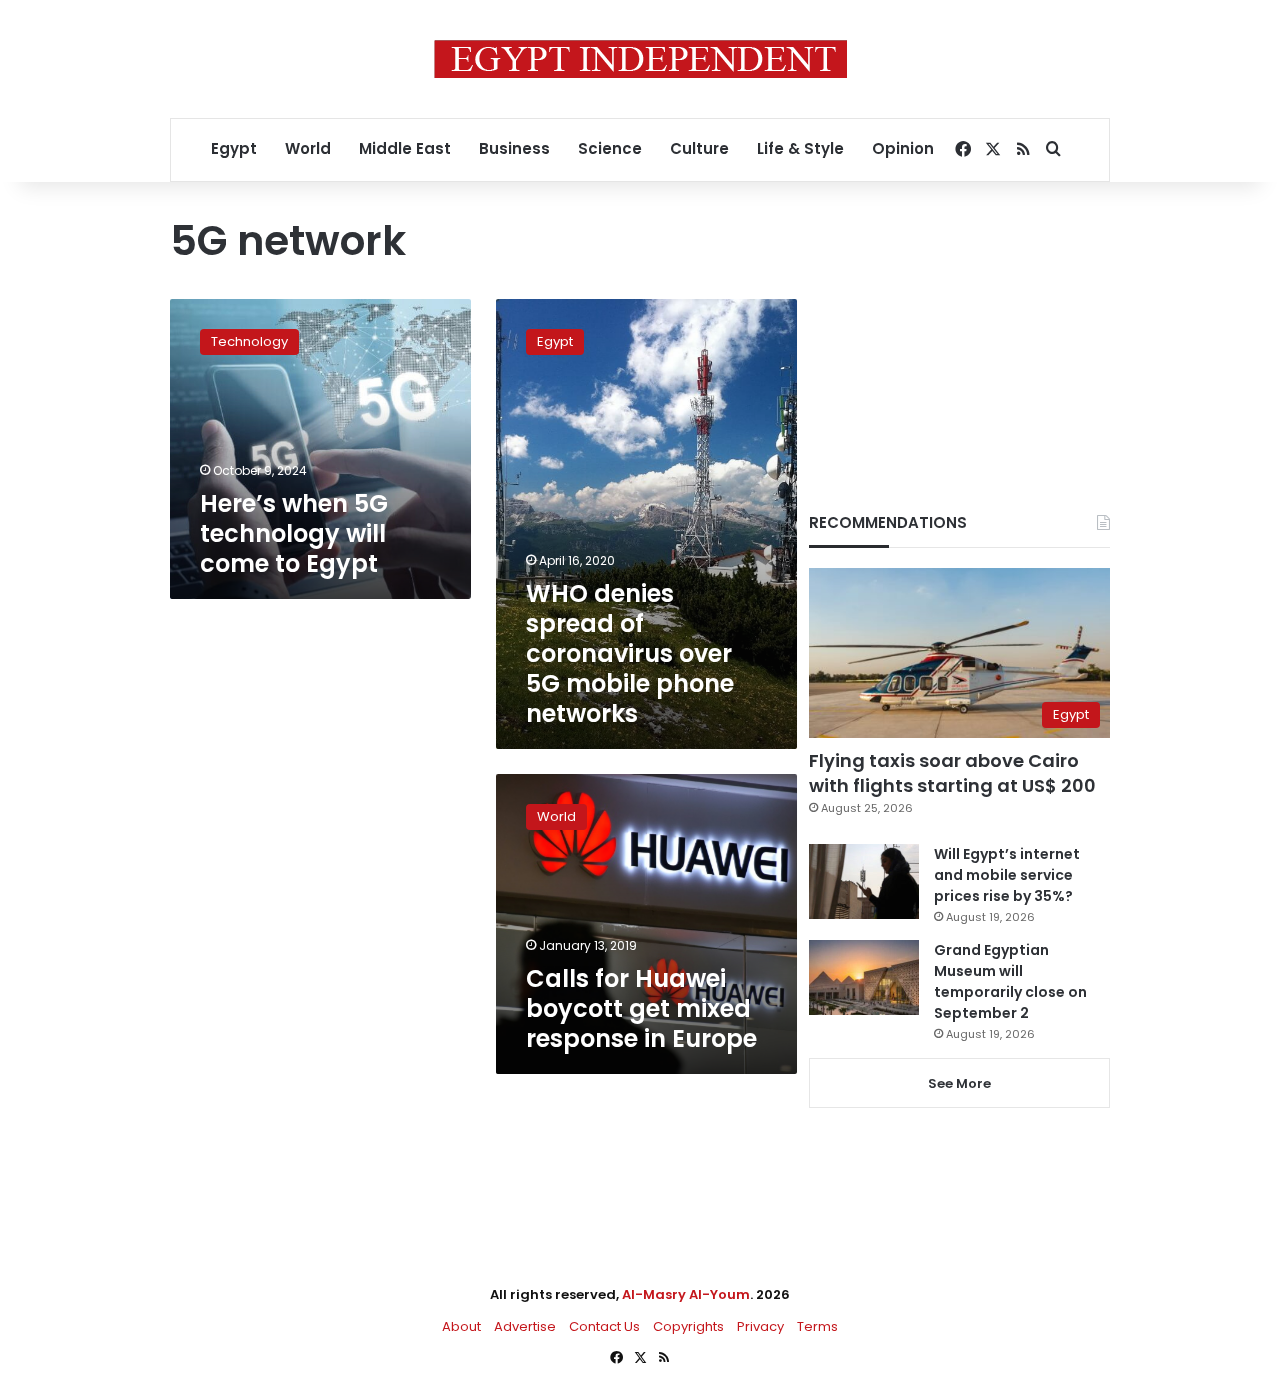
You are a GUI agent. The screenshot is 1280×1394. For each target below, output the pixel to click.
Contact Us (604, 1326)
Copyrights (688, 1326)
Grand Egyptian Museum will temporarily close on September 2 (1010, 981)
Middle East (405, 148)
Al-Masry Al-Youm (686, 1294)
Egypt (234, 148)
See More (959, 1083)
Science (610, 148)
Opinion (903, 148)
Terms (817, 1326)
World (308, 148)
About (461, 1326)
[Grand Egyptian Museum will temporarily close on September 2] (864, 977)
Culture (699, 148)
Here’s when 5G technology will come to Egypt (294, 533)
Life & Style (800, 148)
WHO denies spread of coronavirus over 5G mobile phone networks (630, 653)
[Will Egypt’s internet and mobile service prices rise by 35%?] (864, 881)
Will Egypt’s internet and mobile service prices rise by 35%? (1007, 875)
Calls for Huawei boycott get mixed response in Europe (641, 1008)
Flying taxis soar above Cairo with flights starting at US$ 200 (952, 773)
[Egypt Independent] (640, 59)
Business (514, 148)
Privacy (760, 1326)
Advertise (525, 1326)
